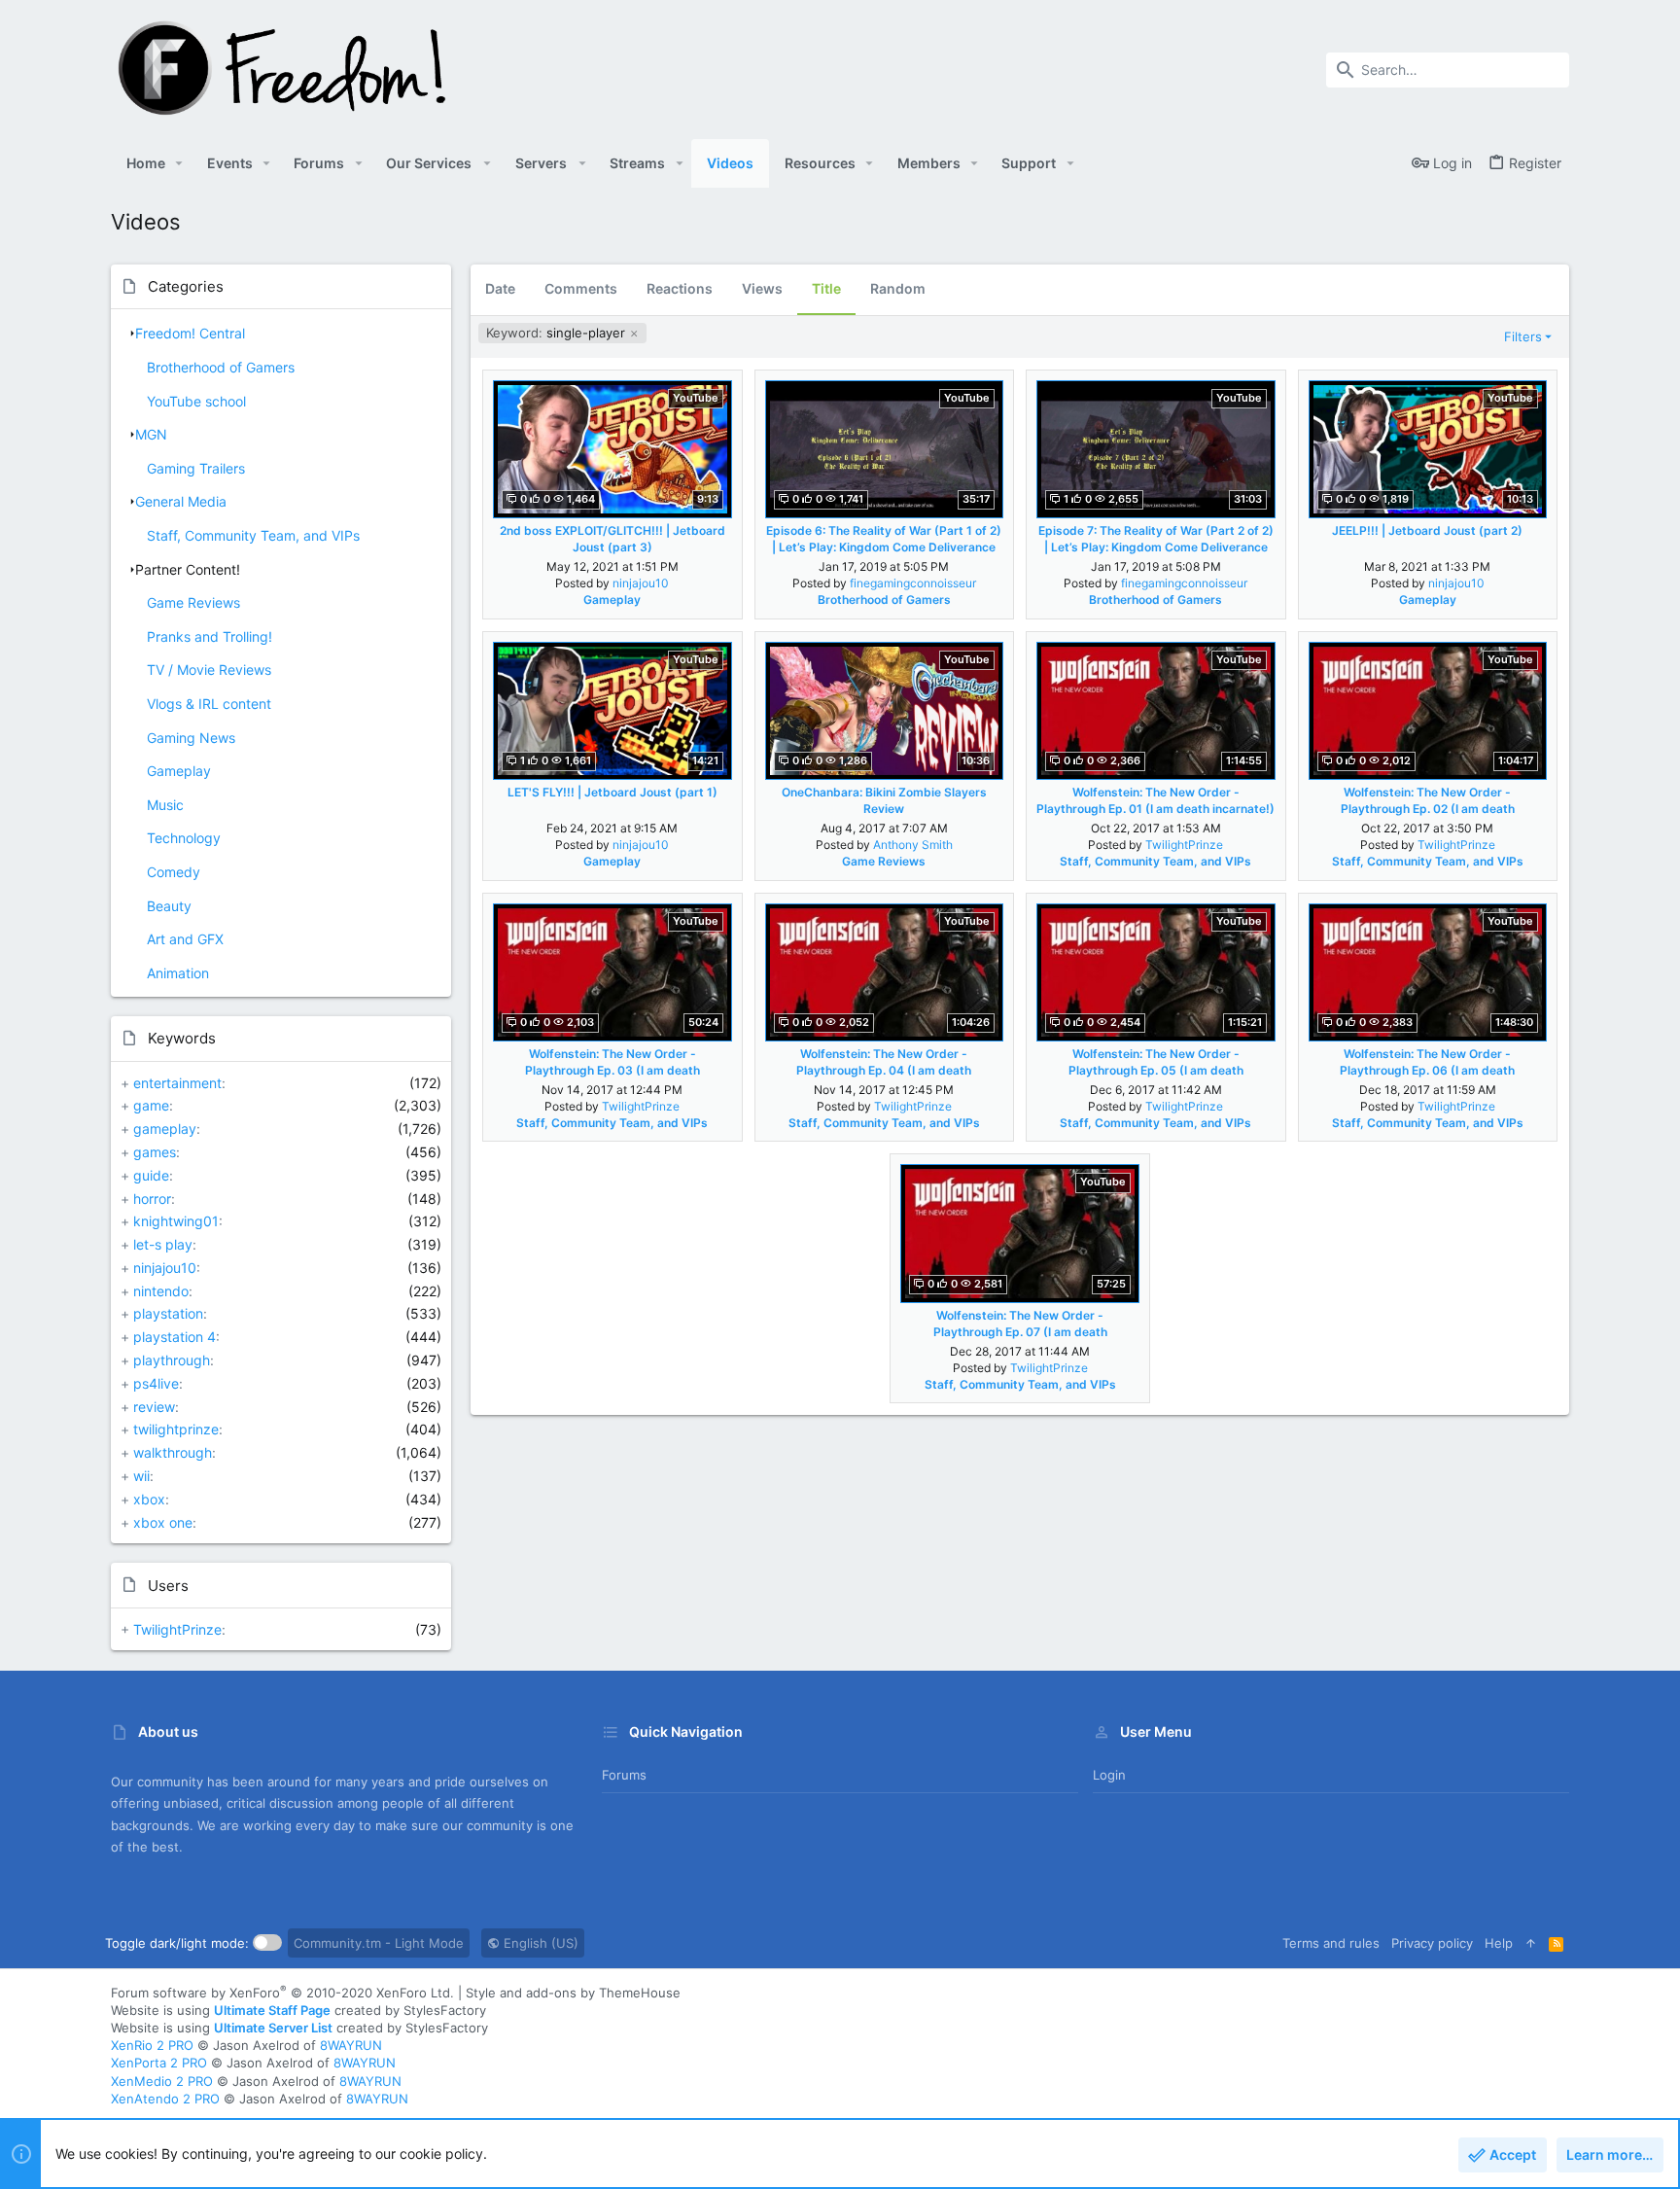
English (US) (539, 1943)
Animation (178, 973)
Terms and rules (1331, 1943)
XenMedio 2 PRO (162, 2081)
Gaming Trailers (196, 468)
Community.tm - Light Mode (379, 1943)
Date (500, 288)
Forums (624, 1775)
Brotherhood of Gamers (221, 367)
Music (165, 805)
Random (898, 288)
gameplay (165, 1129)
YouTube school (196, 401)
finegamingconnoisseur (913, 583)
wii (141, 1476)
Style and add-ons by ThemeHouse (573, 1993)
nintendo (161, 1291)
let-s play (163, 1244)
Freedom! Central (190, 333)
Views (762, 288)
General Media (181, 501)
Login (1109, 1775)
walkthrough (173, 1452)
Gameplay (179, 771)
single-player (558, 333)
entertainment (177, 1083)
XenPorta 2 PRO (159, 2063)
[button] (179, 163)
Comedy (174, 872)
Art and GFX (185, 939)
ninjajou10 (165, 1268)
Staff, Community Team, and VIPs (253, 535)
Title (826, 288)
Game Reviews (193, 602)
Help (1499, 1943)
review (154, 1407)
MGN (151, 434)
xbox (149, 1499)
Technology (184, 838)
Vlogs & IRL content (209, 704)
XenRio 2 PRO (152, 2045)
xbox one (163, 1522)
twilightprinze (176, 1429)
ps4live (156, 1383)
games (155, 1152)
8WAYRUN (351, 2045)
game (151, 1105)
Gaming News (191, 738)
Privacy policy (1432, 1943)
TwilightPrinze (177, 1629)
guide (151, 1175)
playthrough (172, 1360)
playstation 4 (175, 1337)
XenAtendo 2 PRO (165, 2099)
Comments (581, 288)
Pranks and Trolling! (210, 636)
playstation (168, 1313)
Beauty (169, 906)
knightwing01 (176, 1221)
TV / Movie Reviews (209, 670)
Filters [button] (1523, 336)
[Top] (1531, 1943)
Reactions (680, 288)
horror (152, 1199)
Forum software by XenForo (282, 1993)
